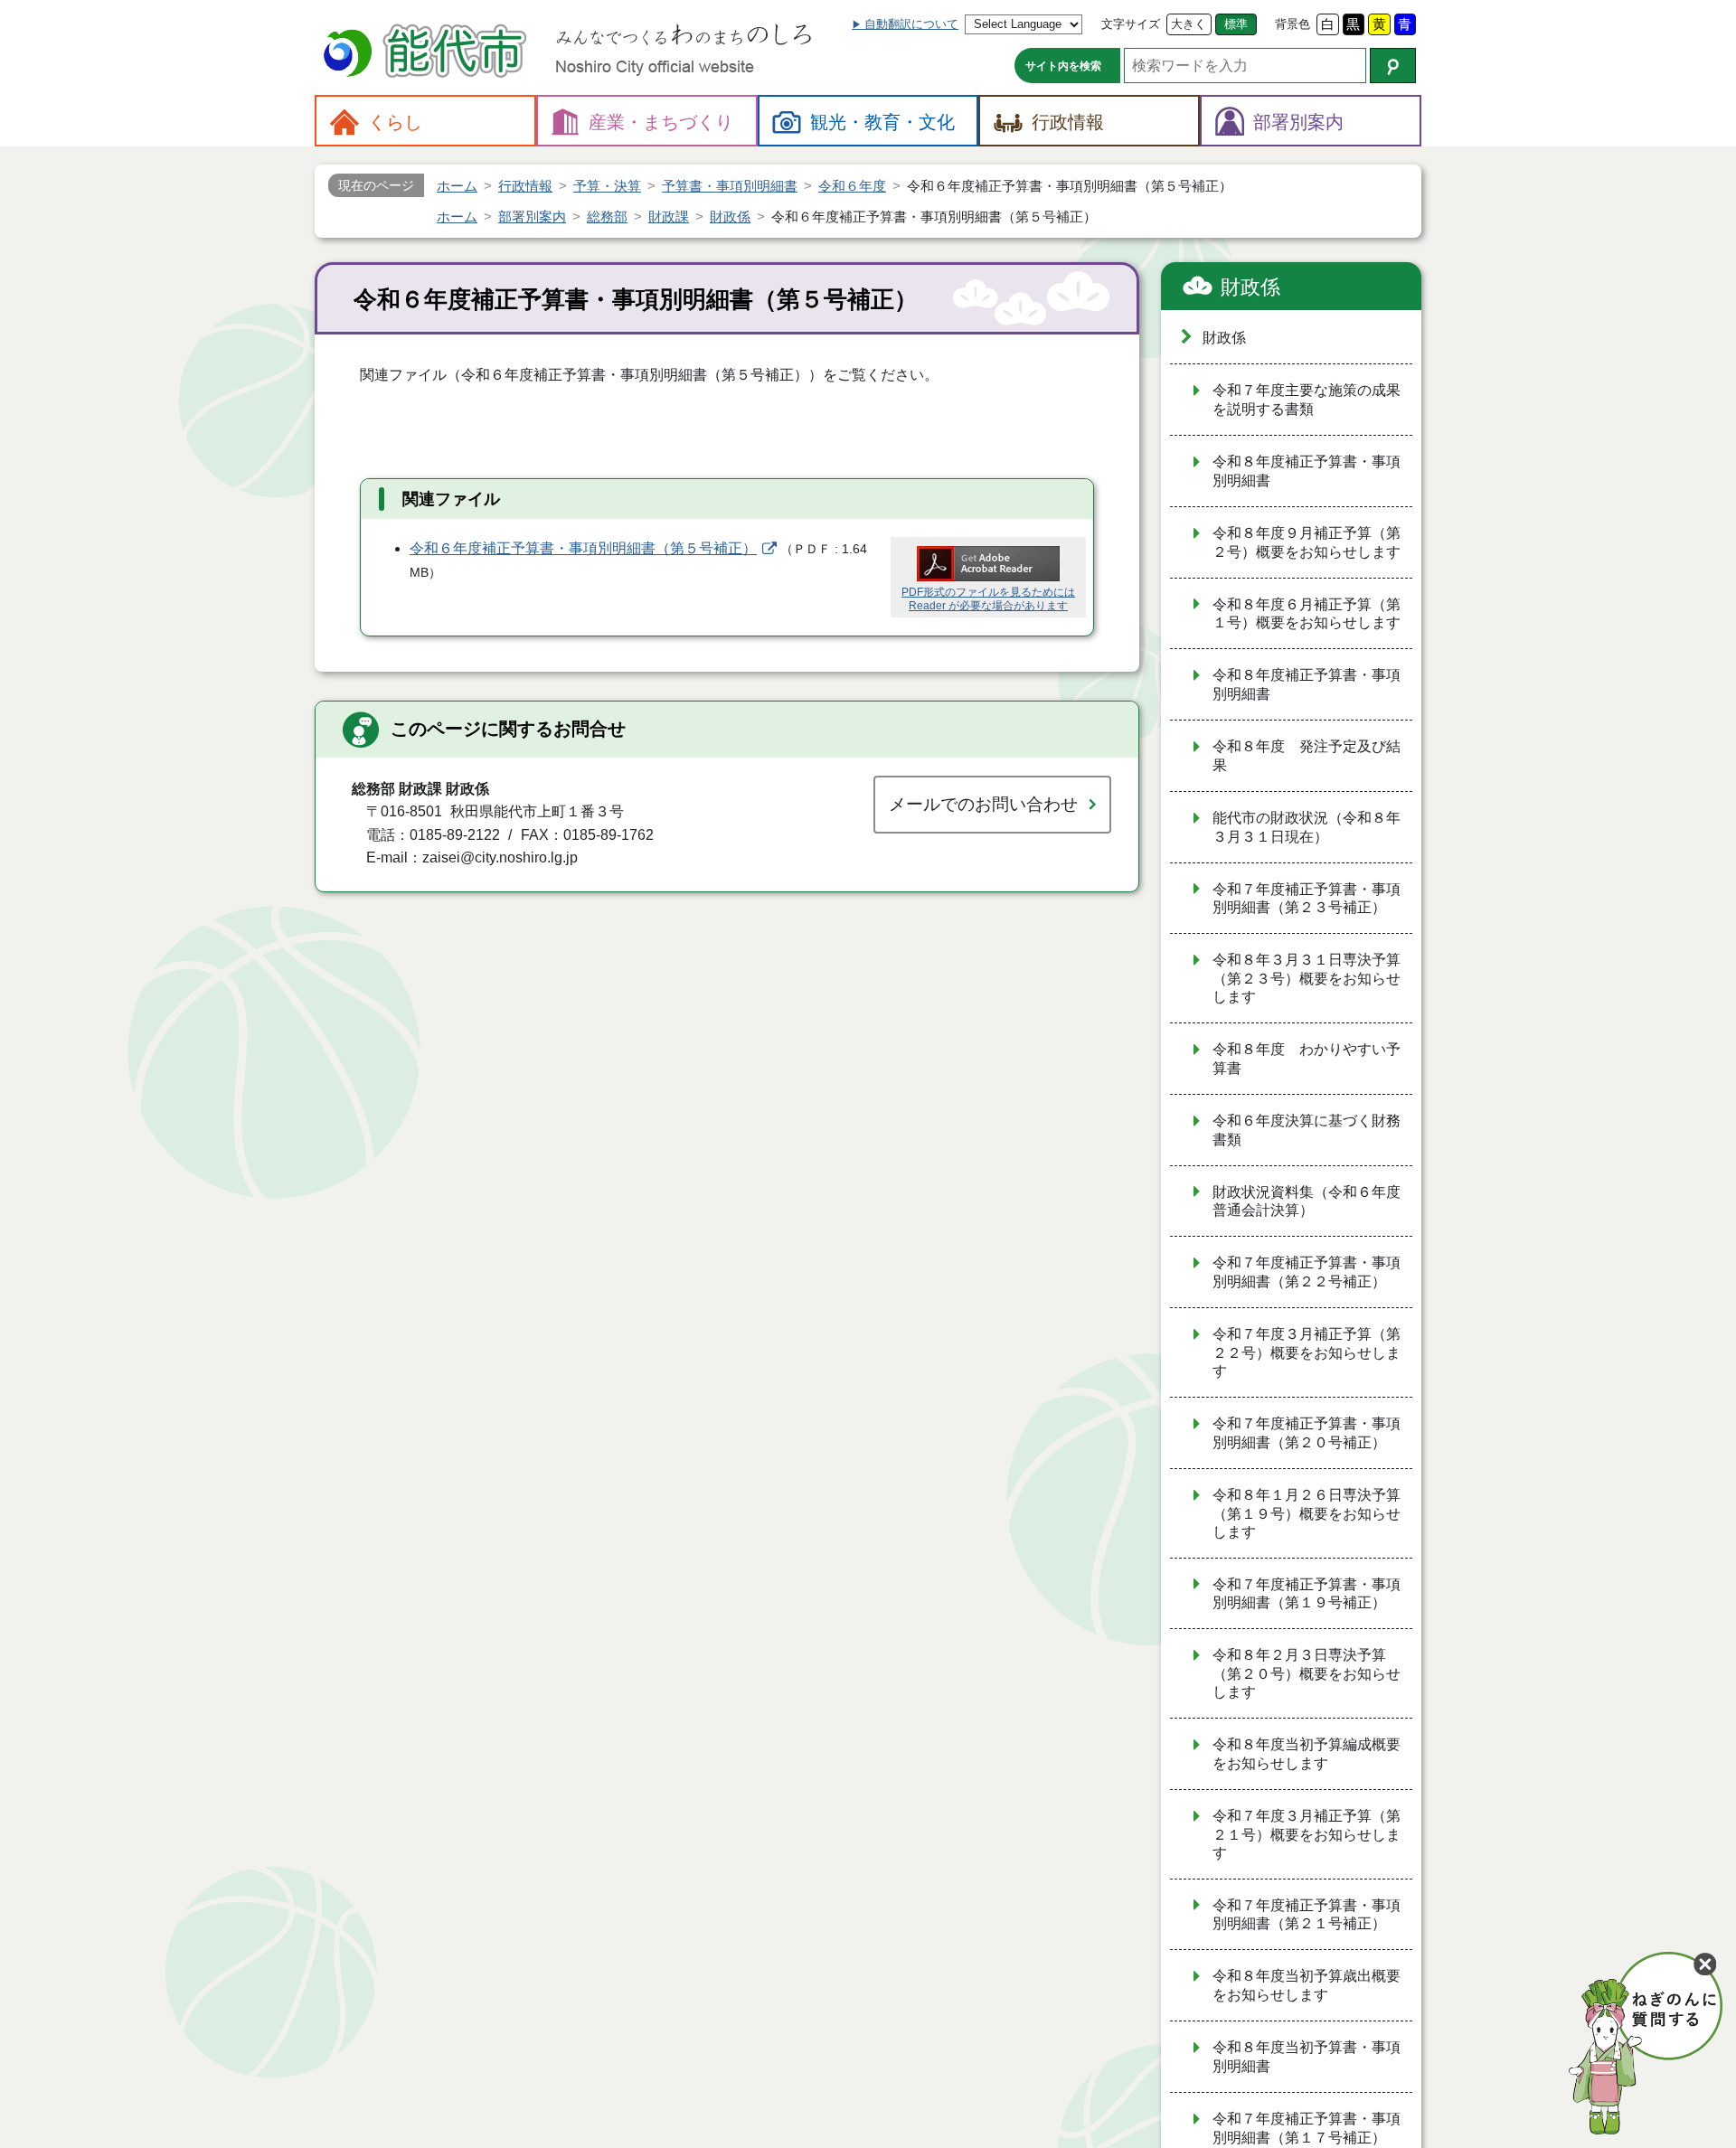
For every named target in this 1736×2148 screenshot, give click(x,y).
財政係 (1250, 287)
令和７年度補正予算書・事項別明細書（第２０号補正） (1307, 1433)
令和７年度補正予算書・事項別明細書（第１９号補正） (1307, 1594)
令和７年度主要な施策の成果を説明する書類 (1307, 400)
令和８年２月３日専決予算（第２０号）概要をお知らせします (1307, 1673)
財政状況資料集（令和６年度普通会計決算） (1307, 1201)
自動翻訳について (911, 24)
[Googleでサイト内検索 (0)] (1393, 66)
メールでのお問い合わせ (983, 804)
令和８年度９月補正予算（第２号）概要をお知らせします (1307, 542)
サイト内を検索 (1063, 66)
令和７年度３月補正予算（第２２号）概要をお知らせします (1307, 1352)
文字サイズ (1131, 24)
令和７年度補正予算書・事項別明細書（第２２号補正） (1307, 1272)
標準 (1236, 24)
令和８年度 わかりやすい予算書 (1307, 1059)
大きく (1189, 24)
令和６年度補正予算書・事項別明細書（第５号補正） (583, 548)
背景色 (1293, 24)
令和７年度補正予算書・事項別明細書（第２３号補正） (1307, 899)
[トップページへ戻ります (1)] (428, 53)
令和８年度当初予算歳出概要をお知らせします (1307, 1985)
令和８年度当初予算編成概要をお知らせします (1307, 1754)
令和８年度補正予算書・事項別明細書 (1307, 471)
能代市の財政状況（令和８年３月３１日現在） (1307, 827)
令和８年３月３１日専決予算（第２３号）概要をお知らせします (1307, 978)
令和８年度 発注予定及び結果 (1307, 756)
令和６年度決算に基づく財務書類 (1307, 1130)
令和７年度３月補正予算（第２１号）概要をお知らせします (1307, 1834)
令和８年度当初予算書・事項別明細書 (1307, 2057)
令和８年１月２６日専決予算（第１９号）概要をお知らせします (1307, 1513)
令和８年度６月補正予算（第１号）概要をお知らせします (1307, 614)
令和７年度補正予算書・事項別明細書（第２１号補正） (1307, 1915)
